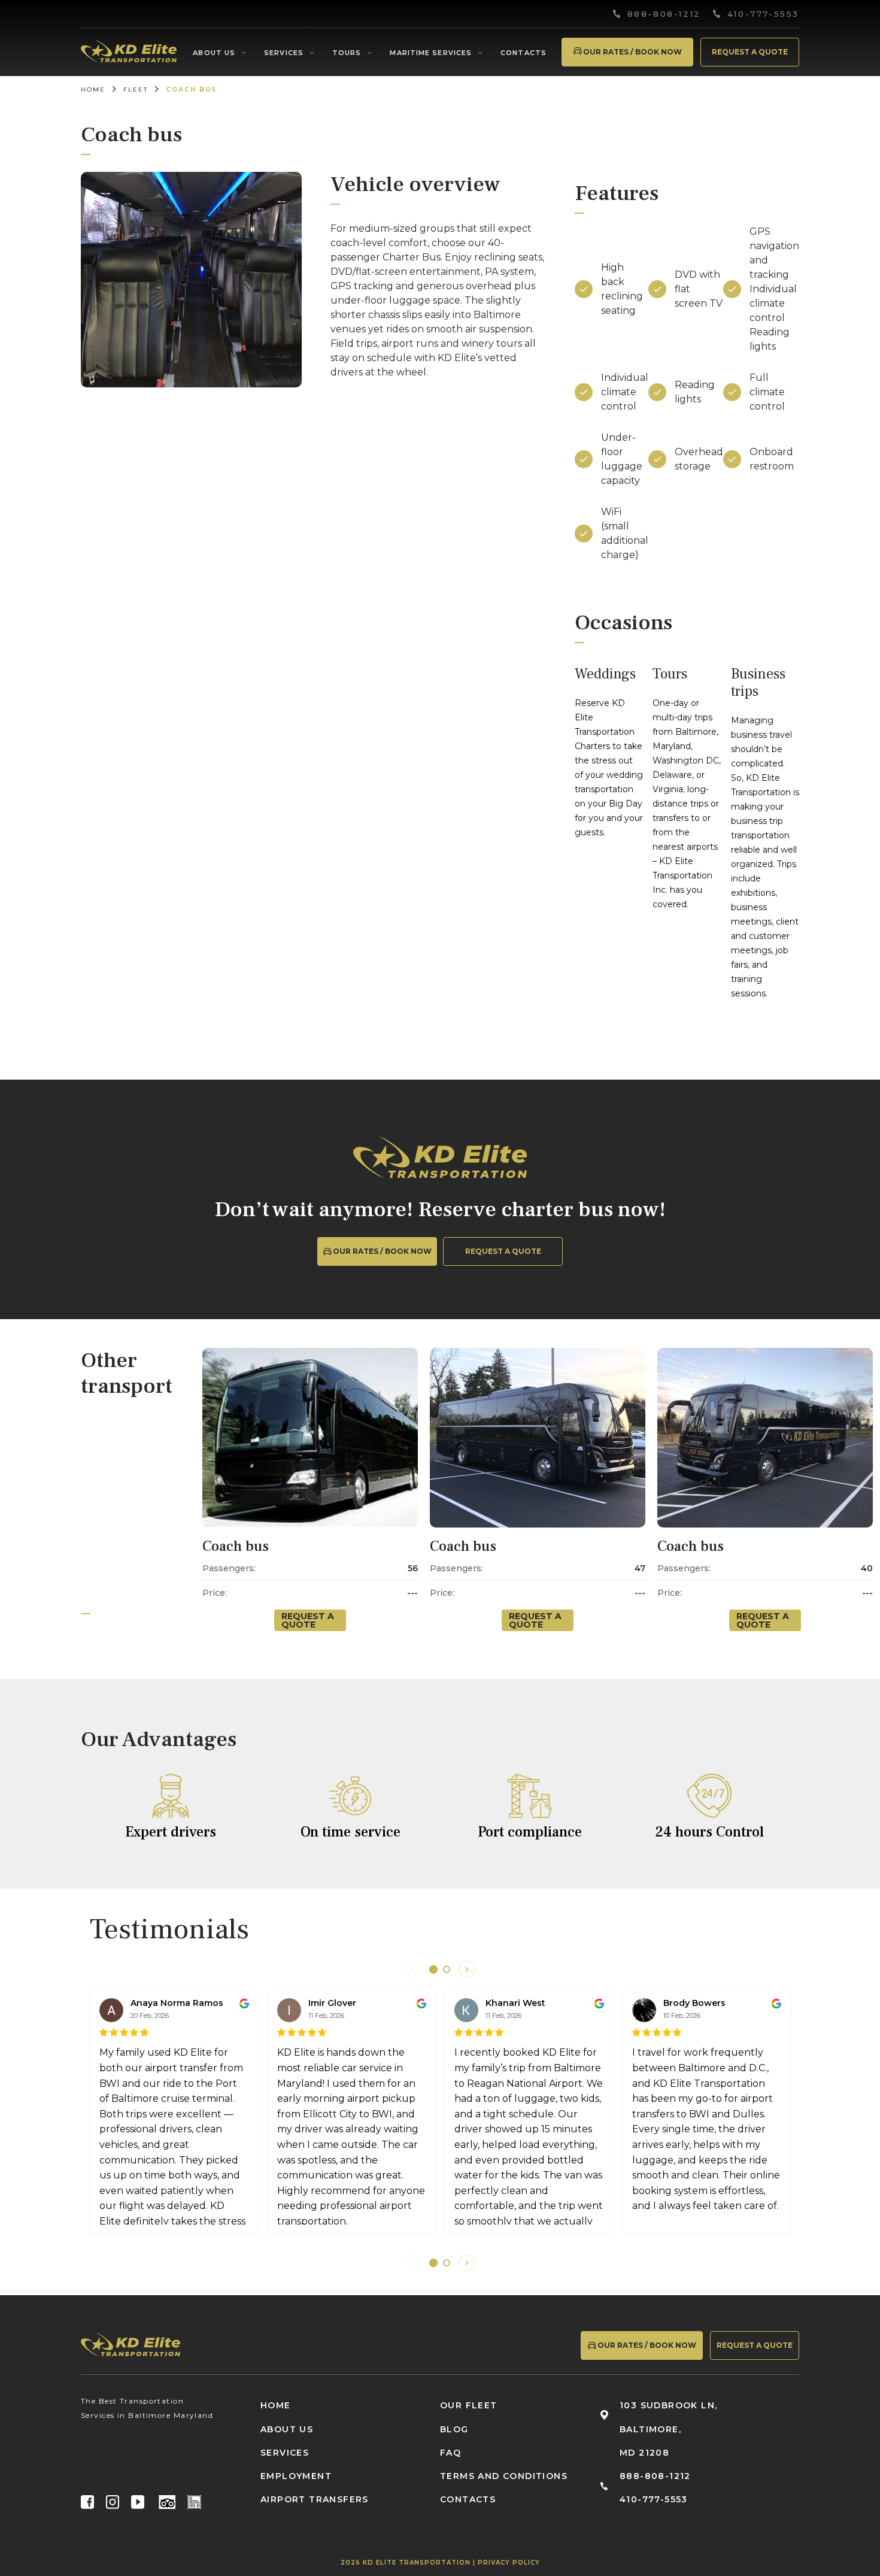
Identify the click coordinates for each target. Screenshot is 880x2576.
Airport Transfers (315, 2499)
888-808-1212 (664, 14)
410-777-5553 (763, 14)
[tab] (433, 1969)
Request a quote (750, 52)
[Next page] (467, 1969)
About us (214, 53)
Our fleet (469, 2405)
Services (284, 53)
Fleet (136, 90)
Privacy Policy (509, 2563)
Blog (454, 2429)
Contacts (524, 53)
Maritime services (431, 53)
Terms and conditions (504, 2476)
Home (93, 90)
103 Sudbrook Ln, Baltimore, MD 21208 (668, 2429)
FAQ (450, 2453)
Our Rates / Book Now (632, 52)
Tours (347, 53)
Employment (296, 2476)
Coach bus (236, 1546)
